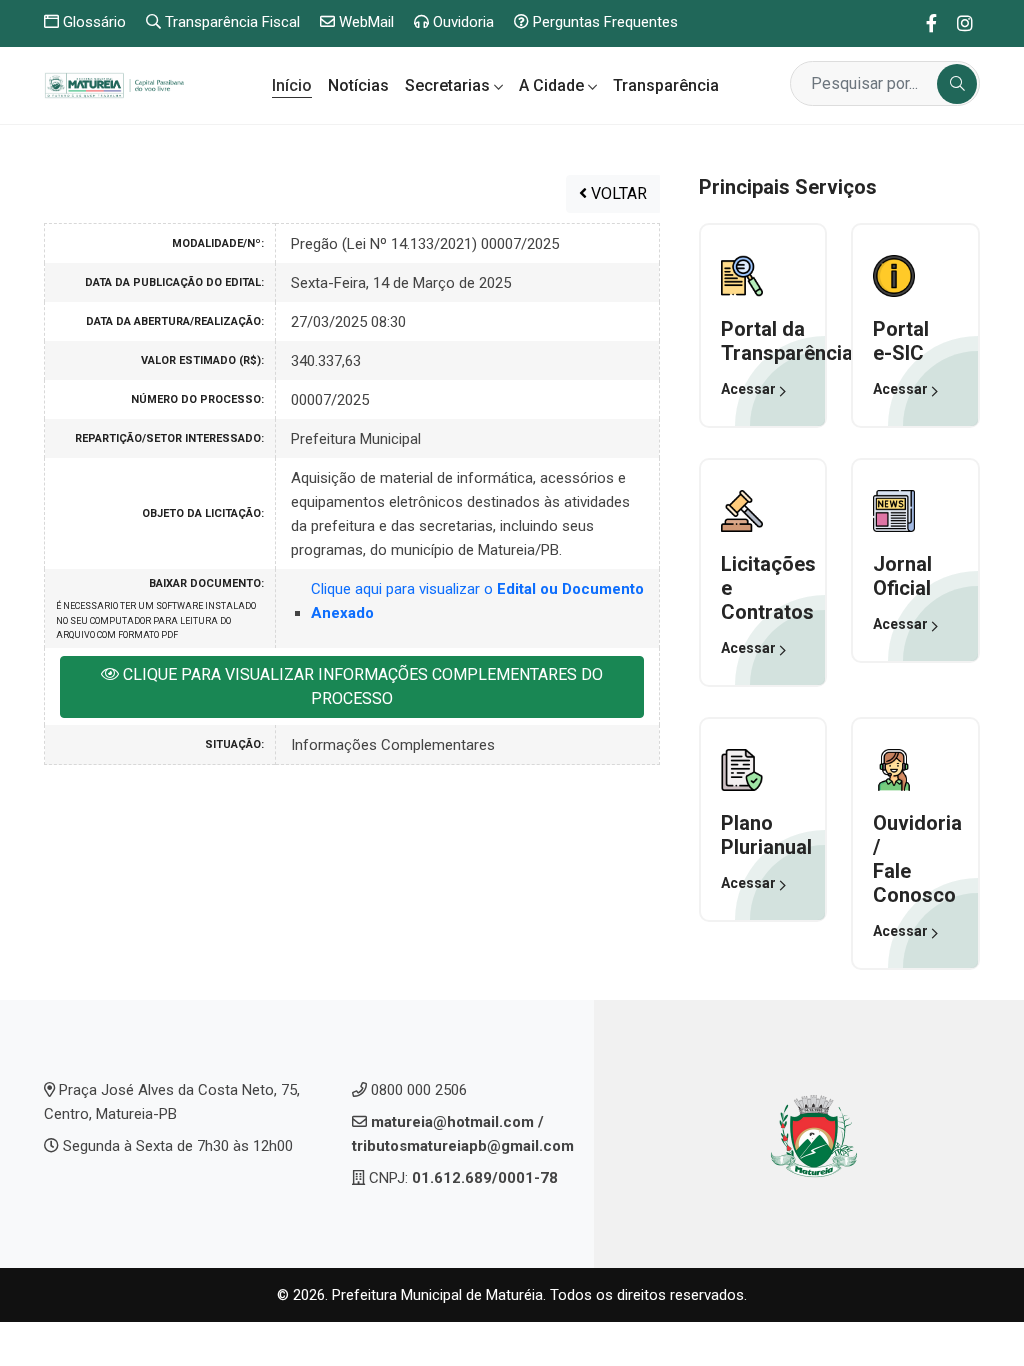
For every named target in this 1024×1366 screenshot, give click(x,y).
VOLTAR (617, 193)
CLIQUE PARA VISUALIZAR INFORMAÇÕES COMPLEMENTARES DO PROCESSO (361, 686)
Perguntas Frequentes (603, 22)
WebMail (364, 22)
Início (292, 85)
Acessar (750, 389)
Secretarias (449, 85)
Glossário (92, 22)
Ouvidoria (461, 22)
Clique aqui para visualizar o (477, 601)
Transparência (666, 85)
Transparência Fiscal (230, 22)
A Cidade (553, 85)
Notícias (358, 85)
